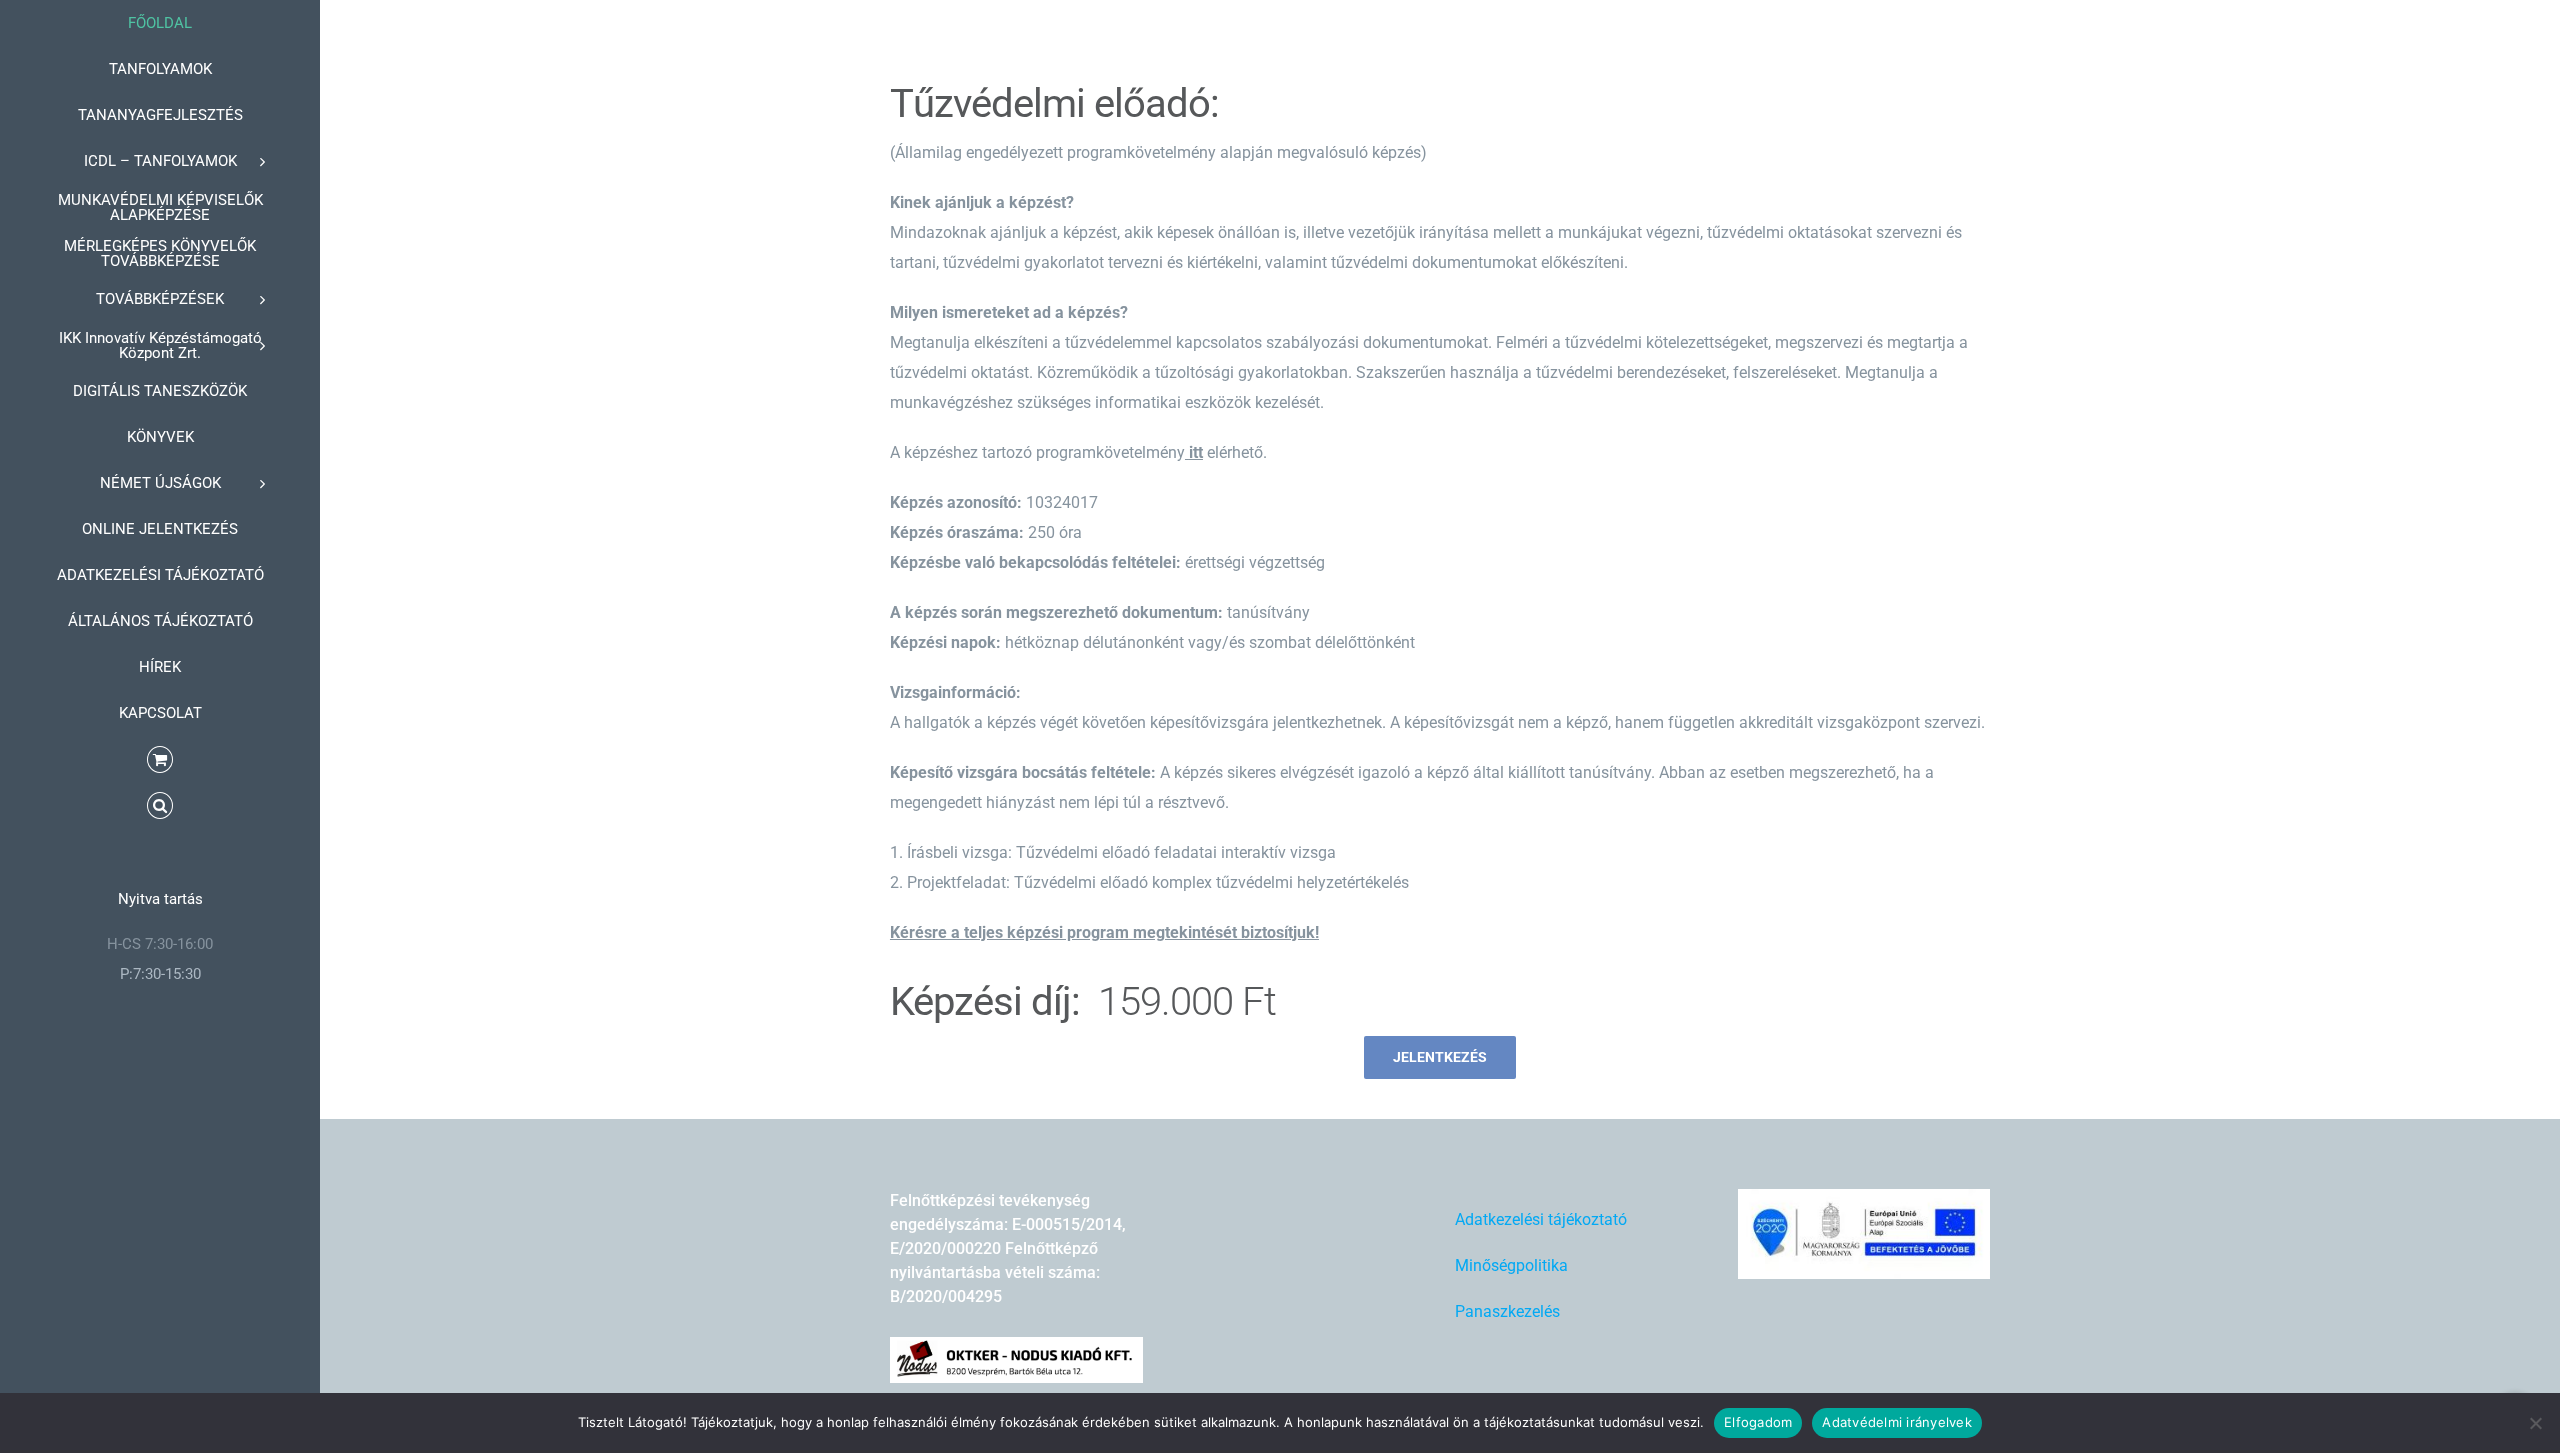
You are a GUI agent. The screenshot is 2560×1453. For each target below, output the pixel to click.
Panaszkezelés (1507, 1311)
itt (1196, 452)
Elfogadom (1758, 1422)
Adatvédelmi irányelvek (1897, 1422)
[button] (160, 806)
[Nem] (2535, 1423)
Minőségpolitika (1511, 1265)
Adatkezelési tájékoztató (1541, 1219)
